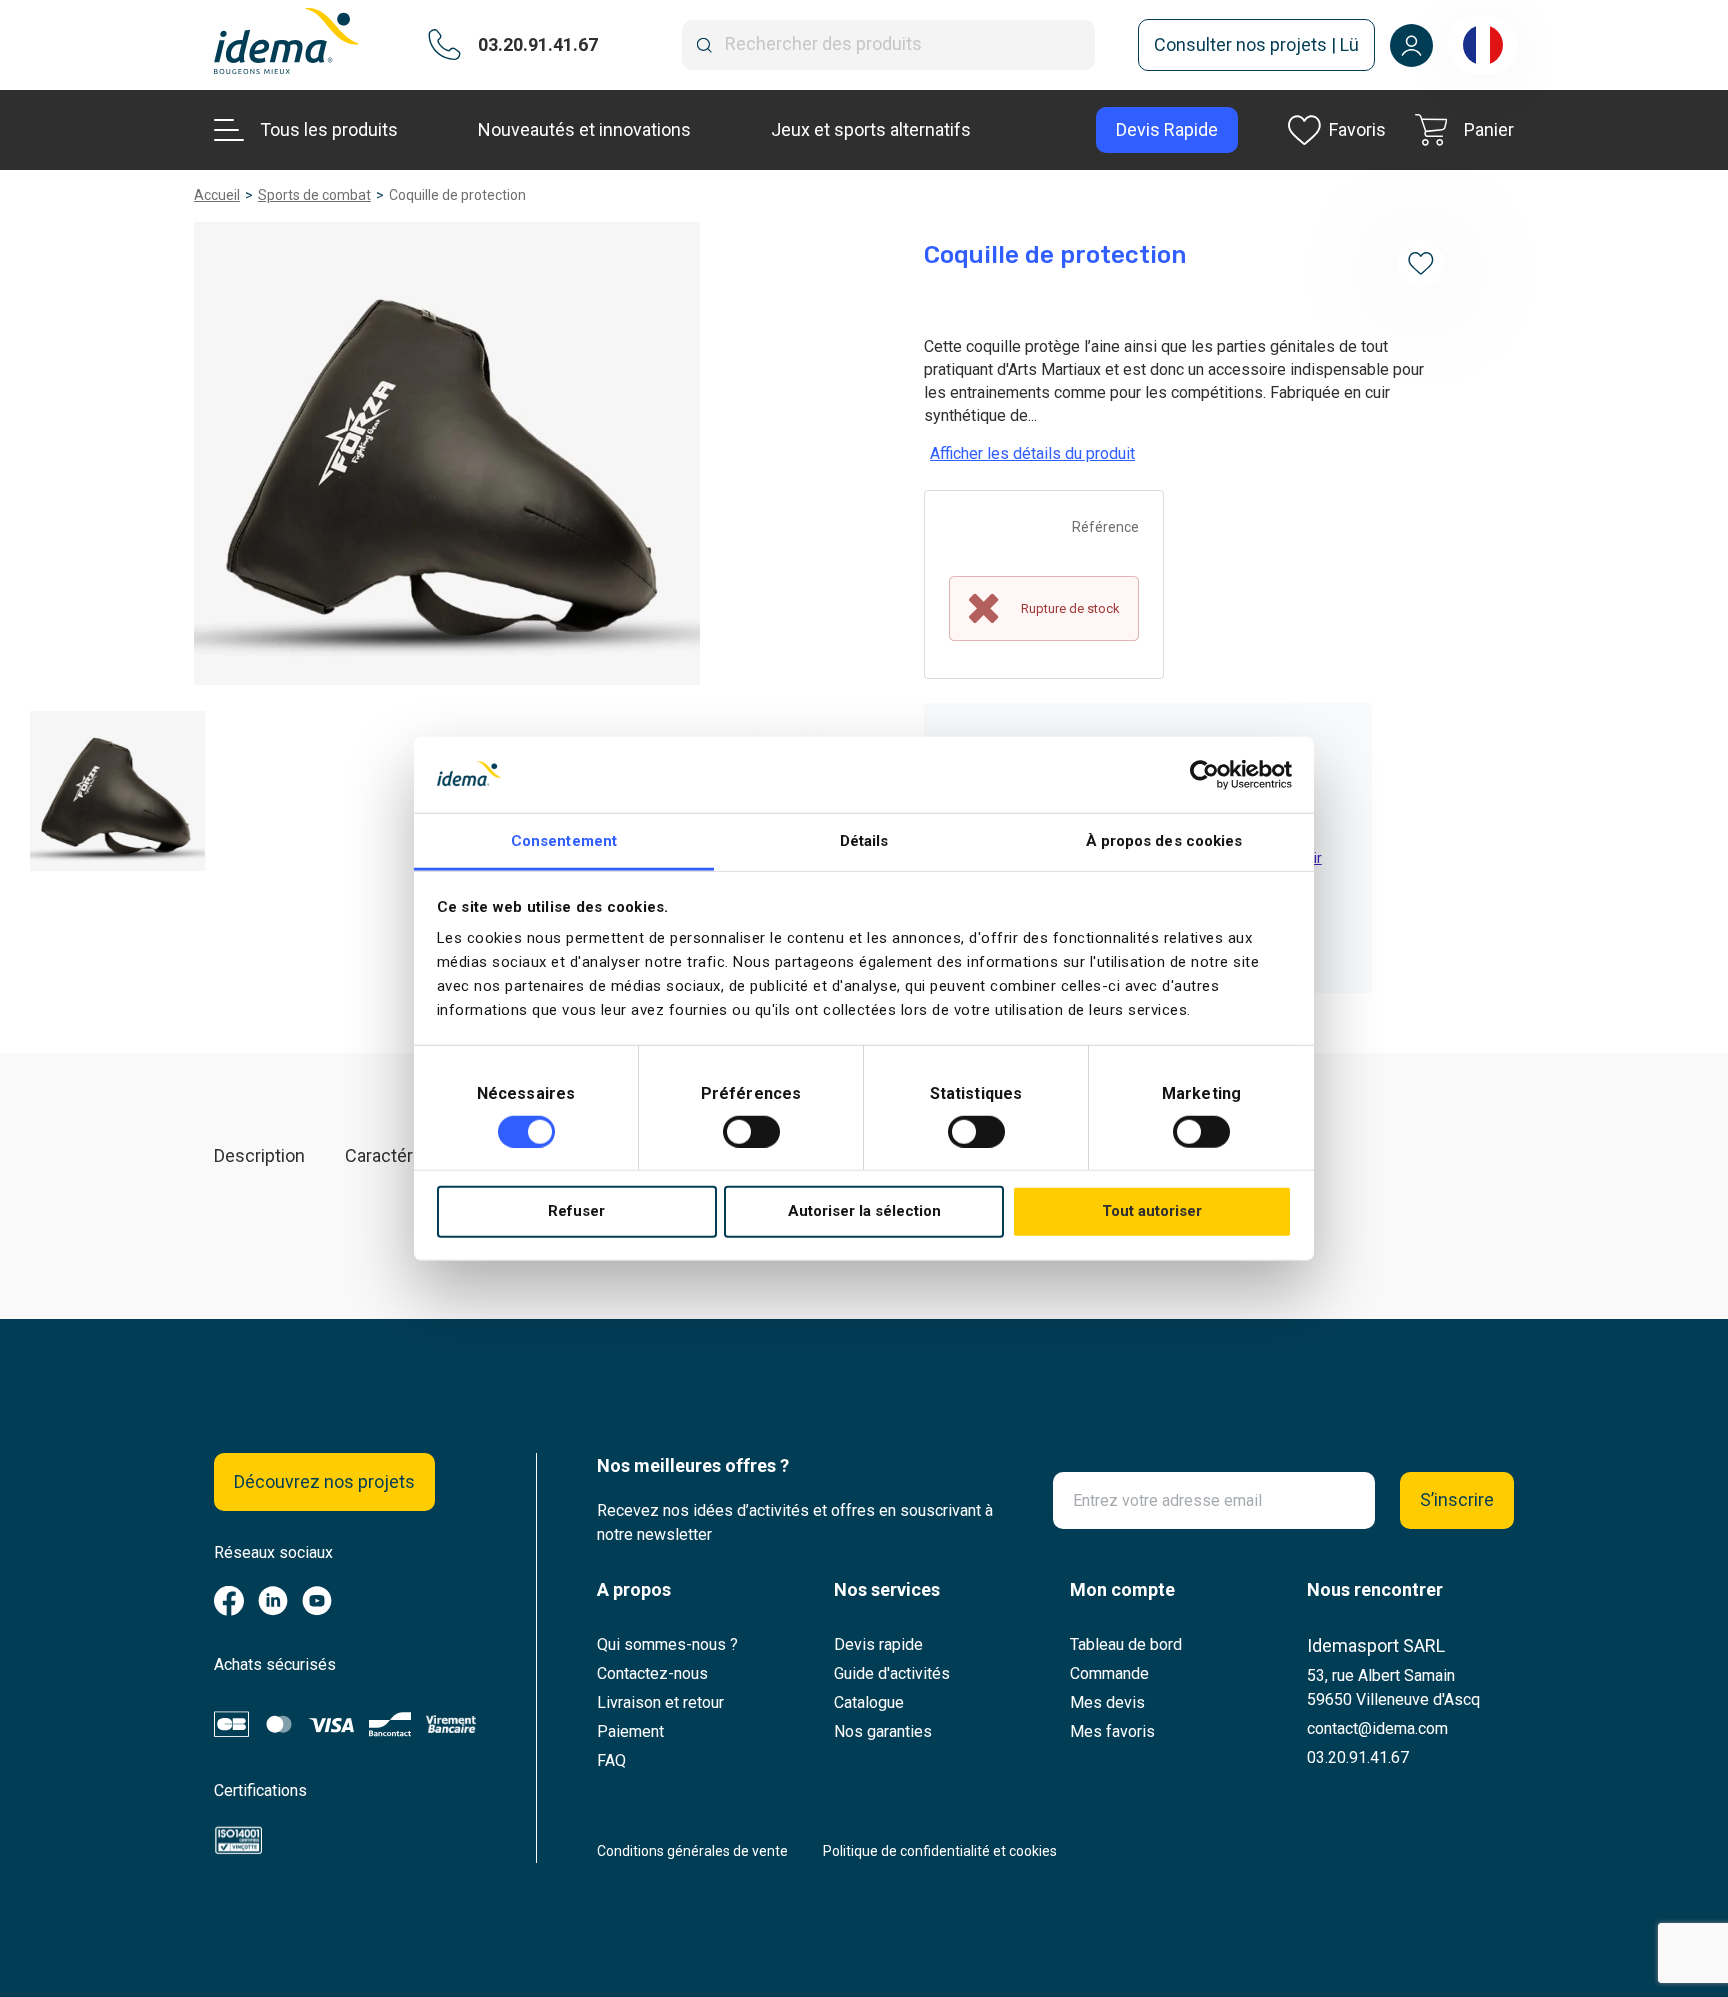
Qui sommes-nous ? (667, 1644)
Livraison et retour (660, 1702)
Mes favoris (1112, 1731)
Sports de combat (314, 195)
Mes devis (1107, 1702)
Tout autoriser (1152, 1211)
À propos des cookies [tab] (1164, 841)
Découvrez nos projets (324, 1481)
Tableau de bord (1126, 1644)
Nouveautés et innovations (584, 129)
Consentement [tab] (564, 841)
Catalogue (869, 1702)
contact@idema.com (1377, 1728)
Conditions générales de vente (692, 1851)
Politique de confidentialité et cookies (940, 1851)
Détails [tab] (864, 841)
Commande (1109, 1673)
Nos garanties (883, 1731)
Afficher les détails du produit (1032, 453)
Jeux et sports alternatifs (871, 129)
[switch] (751, 1132)
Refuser (576, 1211)
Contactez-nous (652, 1673)
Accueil (217, 195)
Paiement (630, 1731)
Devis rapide (878, 1644)
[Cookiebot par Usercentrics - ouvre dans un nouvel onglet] (1204, 775)
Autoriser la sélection (864, 1211)
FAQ (611, 1760)
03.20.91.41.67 (1358, 1757)
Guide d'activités (892, 1673)
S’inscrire (1457, 1499)
